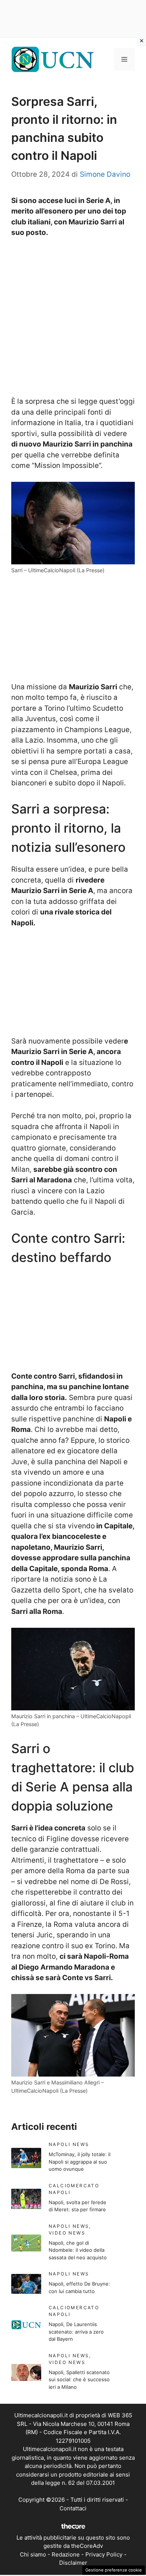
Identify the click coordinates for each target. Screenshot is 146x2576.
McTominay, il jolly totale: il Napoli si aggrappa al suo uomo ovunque (80, 2162)
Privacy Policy (104, 2554)
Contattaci (73, 2508)
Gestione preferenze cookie (114, 2570)
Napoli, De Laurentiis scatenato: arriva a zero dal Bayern (76, 2332)
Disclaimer (73, 2563)
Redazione (66, 2554)
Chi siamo (33, 2554)
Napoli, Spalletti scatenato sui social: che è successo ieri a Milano (79, 2380)
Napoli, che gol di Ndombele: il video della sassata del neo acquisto (78, 2250)
